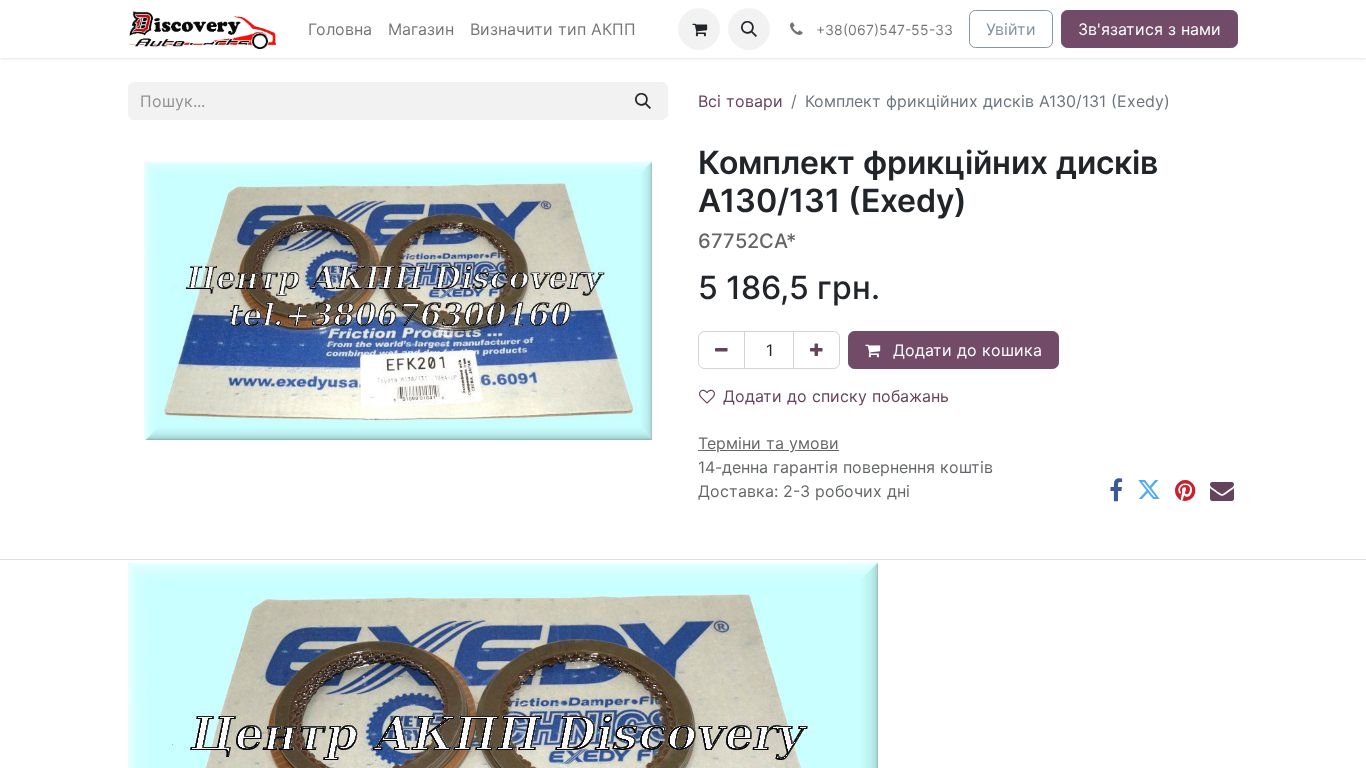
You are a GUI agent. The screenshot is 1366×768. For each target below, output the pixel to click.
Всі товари (740, 101)
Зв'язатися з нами (1149, 29)
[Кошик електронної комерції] (699, 29)
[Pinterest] (1185, 490)
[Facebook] (1116, 490)
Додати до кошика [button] (965, 350)
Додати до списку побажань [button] (836, 396)
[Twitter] (1149, 490)
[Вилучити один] (721, 350)
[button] (749, 29)
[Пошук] (643, 101)
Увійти (1011, 29)
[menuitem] (340, 29)
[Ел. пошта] (1222, 490)
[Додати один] (816, 350)
